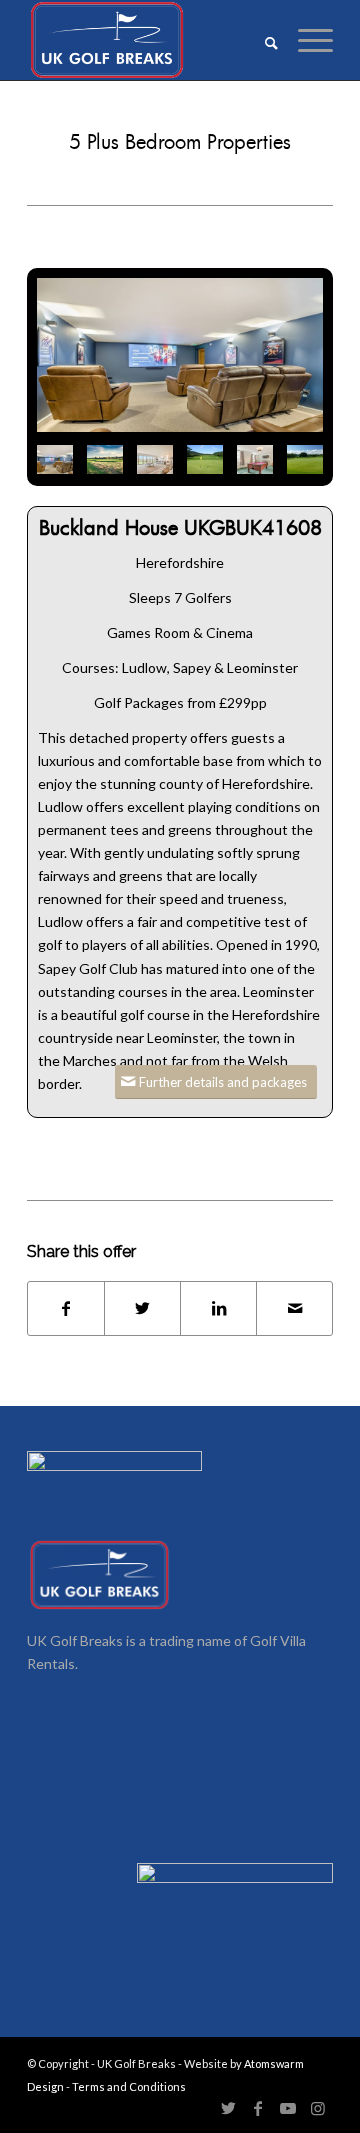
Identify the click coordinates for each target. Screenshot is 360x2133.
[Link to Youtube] (288, 2108)
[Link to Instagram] (318, 2108)
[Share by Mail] (294, 1308)
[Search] (261, 40)
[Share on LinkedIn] (218, 1308)
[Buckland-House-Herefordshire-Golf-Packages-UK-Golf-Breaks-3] (155, 459)
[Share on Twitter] (142, 1308)
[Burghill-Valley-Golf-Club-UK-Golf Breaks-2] (205, 459)
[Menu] (305, 40)
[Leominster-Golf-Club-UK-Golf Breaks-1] (305, 459)
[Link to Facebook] (258, 2108)
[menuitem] (261, 40)
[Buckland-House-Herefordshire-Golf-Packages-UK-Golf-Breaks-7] (255, 459)
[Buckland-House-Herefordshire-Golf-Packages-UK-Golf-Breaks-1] (180, 355)
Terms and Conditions (129, 2086)
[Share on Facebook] (66, 1308)
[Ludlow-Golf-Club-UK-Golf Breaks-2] (105, 459)
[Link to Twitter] (228, 2108)
